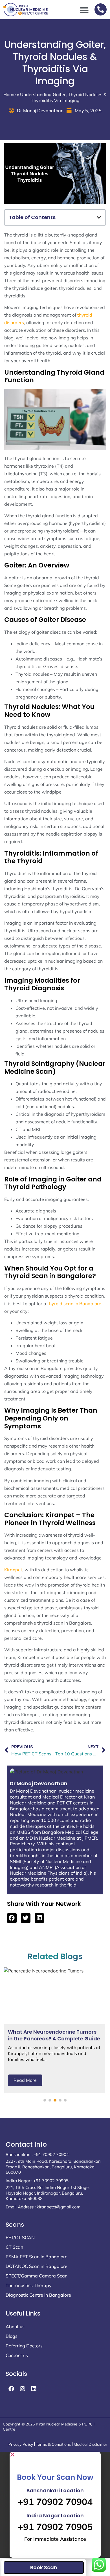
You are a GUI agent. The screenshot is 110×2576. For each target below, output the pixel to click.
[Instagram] (23, 2389)
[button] (84, 10)
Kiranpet (13, 1570)
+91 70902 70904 (55, 2502)
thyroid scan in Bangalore (74, 1304)
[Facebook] (11, 2389)
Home (10, 94)
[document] (55, 2505)
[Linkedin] (34, 2389)
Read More (25, 2080)
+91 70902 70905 (55, 2527)
